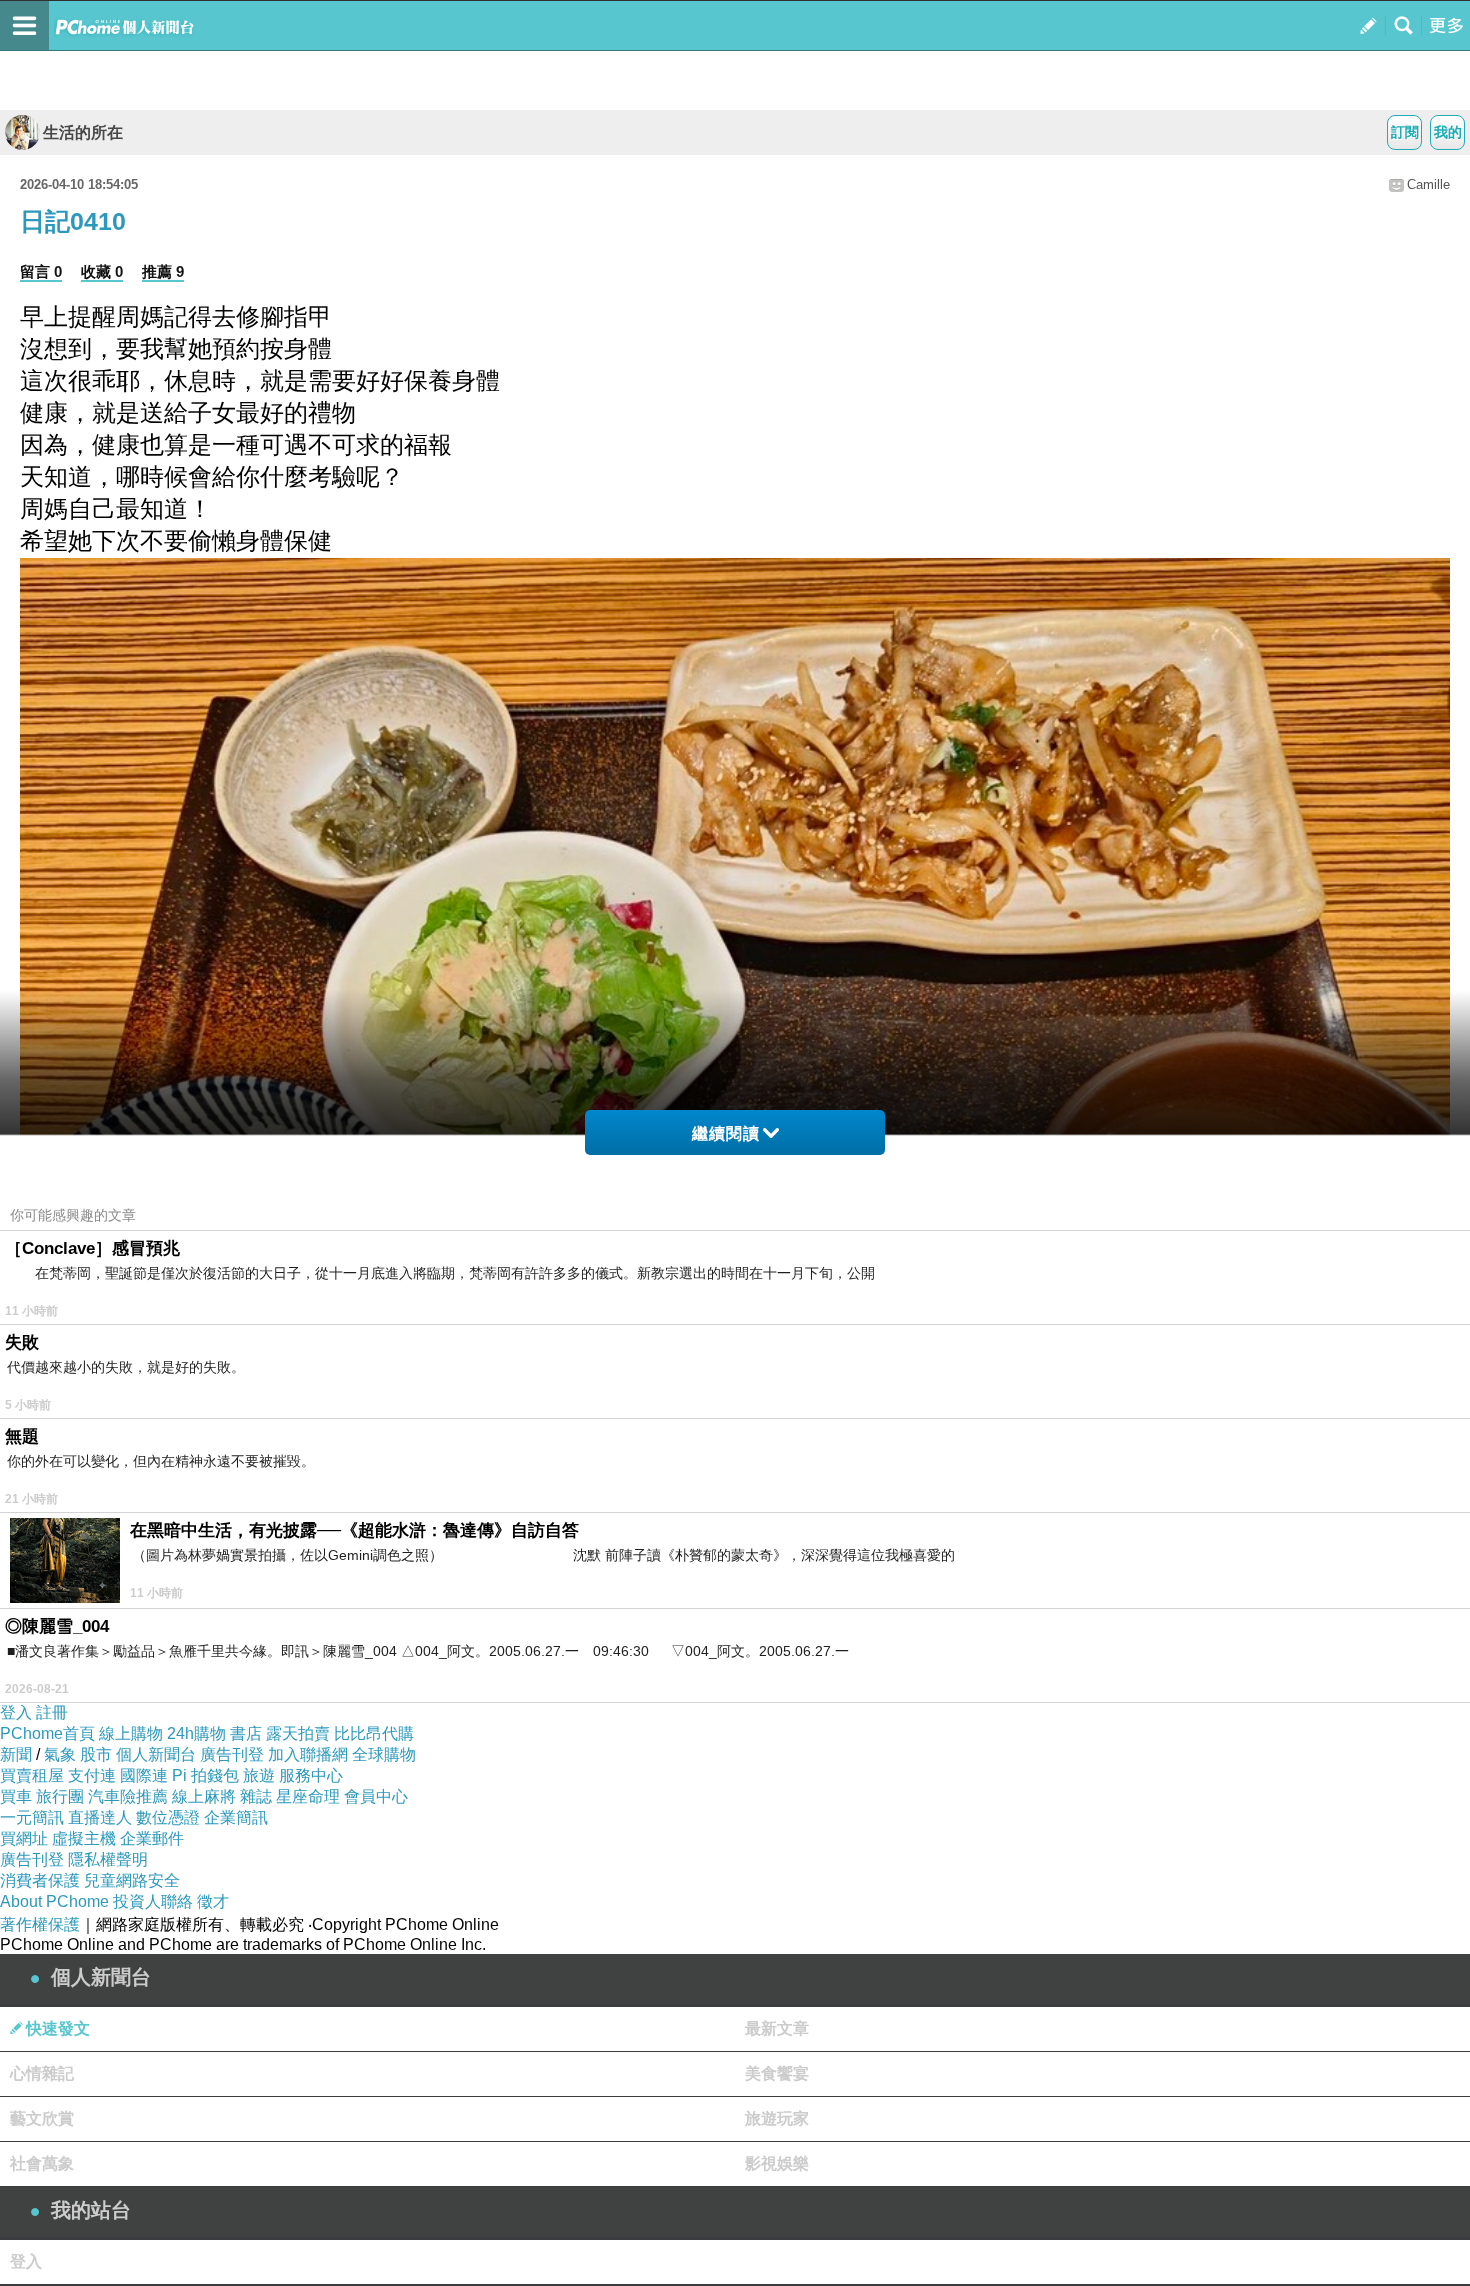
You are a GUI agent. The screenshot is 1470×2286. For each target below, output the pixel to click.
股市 (96, 1754)
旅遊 (259, 1775)
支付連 (92, 1775)
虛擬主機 (84, 1838)
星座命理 (308, 1796)
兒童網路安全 (132, 1880)
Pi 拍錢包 (205, 1775)
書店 (246, 1733)
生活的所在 (83, 132)
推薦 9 (163, 271)
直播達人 (100, 1817)
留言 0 (41, 271)
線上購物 (131, 1733)
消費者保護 (40, 1880)
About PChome (54, 1901)
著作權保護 (40, 1924)
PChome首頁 (47, 1733)
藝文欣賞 (42, 2118)
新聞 (16, 1754)
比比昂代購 (374, 1733)
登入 (16, 1712)
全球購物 (384, 1754)
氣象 (60, 1754)
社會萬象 (42, 2163)
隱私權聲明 (108, 1859)
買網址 (24, 1838)
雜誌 (256, 1796)
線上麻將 (204, 1796)
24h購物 (196, 1733)
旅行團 (60, 1796)
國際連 (144, 1775)
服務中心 (311, 1775)
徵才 (213, 1901)
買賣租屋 (32, 1775)
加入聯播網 (308, 1754)
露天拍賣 (298, 1733)
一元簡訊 (32, 1817)
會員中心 (376, 1796)
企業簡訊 (236, 1817)
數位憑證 (168, 1817)
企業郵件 (152, 1838)
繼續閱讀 (726, 1133)
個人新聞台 (156, 1754)
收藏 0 (102, 271)
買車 (16, 1796)
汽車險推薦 (128, 1796)
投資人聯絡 (153, 1901)
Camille (1428, 184)
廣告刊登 (232, 1754)
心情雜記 (42, 2073)
